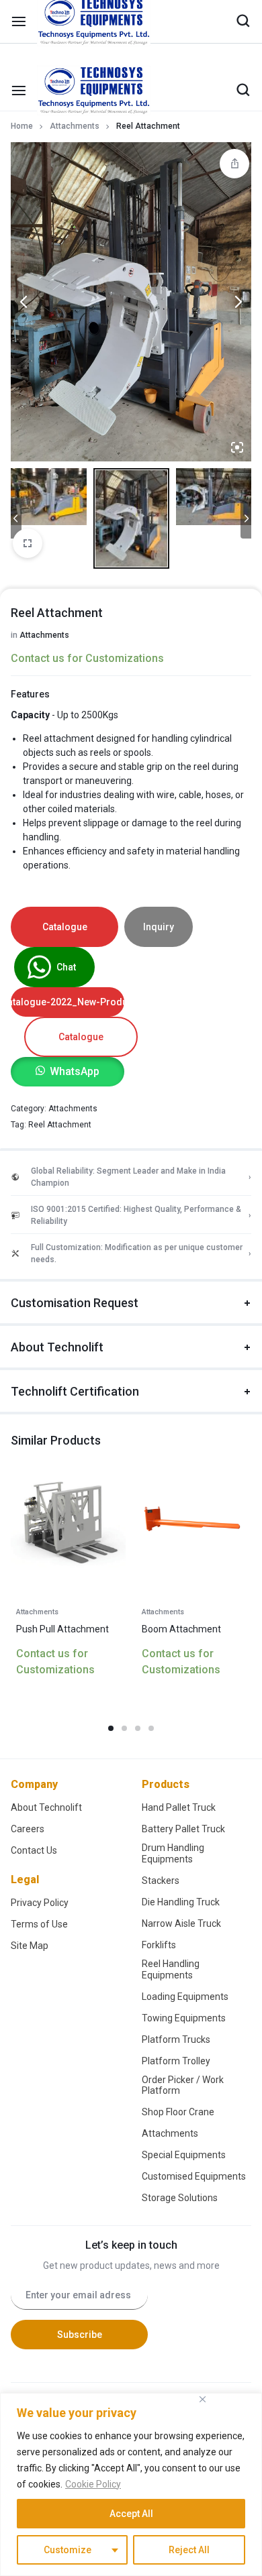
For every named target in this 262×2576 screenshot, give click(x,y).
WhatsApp (75, 933)
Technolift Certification (75, 1252)
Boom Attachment (181, 1490)
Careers (28, 1690)
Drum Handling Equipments (173, 1715)
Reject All (189, 2550)
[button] (68, 933)
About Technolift (57, 1208)
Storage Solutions (180, 2059)
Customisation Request (75, 1164)
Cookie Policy (93, 2484)
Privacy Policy (40, 1764)
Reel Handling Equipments (171, 1831)
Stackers (161, 1742)
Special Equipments (184, 2016)
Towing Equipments (184, 1879)
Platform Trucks (176, 1901)
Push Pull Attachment (62, 1490)
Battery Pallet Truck (183, 1690)
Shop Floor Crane (178, 1973)
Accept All (131, 2514)
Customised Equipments (194, 2037)
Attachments (75, 126)
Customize (68, 2550)
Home (22, 126)
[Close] (202, 2399)
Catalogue (65, 788)
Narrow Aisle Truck (181, 1785)
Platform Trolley (176, 1922)
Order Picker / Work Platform (183, 1947)
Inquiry (159, 788)
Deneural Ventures (159, 2375)
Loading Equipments (185, 1858)
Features (30, 555)
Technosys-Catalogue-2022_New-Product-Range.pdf (68, 863)
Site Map (30, 1807)
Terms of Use (39, 1785)
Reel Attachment (60, 986)
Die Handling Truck (181, 1763)
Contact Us (34, 1712)
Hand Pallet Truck (179, 1669)
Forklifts (159, 1806)
